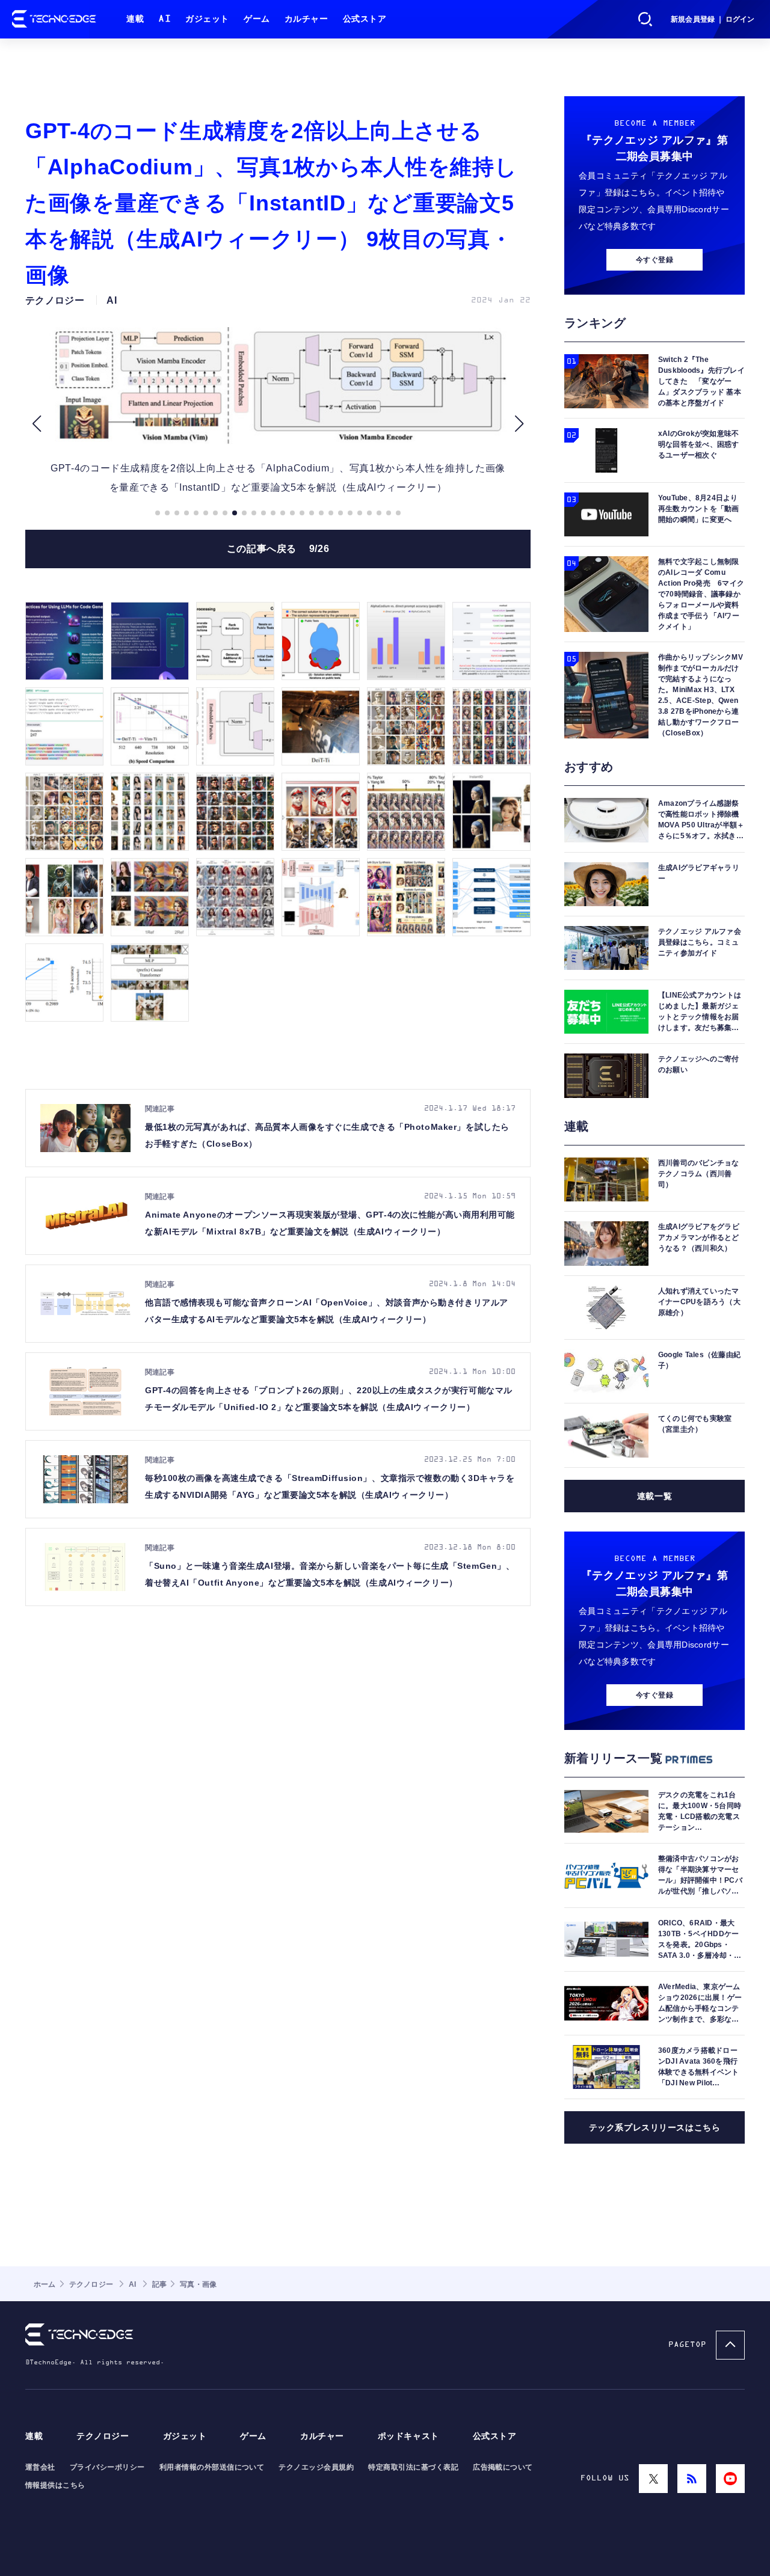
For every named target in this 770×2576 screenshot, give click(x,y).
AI (165, 19)
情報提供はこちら (55, 2485)
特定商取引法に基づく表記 (413, 2467)
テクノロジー (103, 2436)
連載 (135, 19)
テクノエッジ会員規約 (316, 2467)
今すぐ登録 (654, 260)
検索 (645, 19)
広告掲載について (503, 2467)
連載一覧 (654, 1496)
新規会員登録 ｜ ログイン (713, 19)
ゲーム (257, 19)
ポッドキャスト (408, 2436)
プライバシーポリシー (107, 2467)
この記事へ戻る (278, 549)
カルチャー (306, 19)
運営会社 (40, 2467)
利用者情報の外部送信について (212, 2467)
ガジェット (207, 19)
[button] (36, 424)
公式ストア (365, 19)
